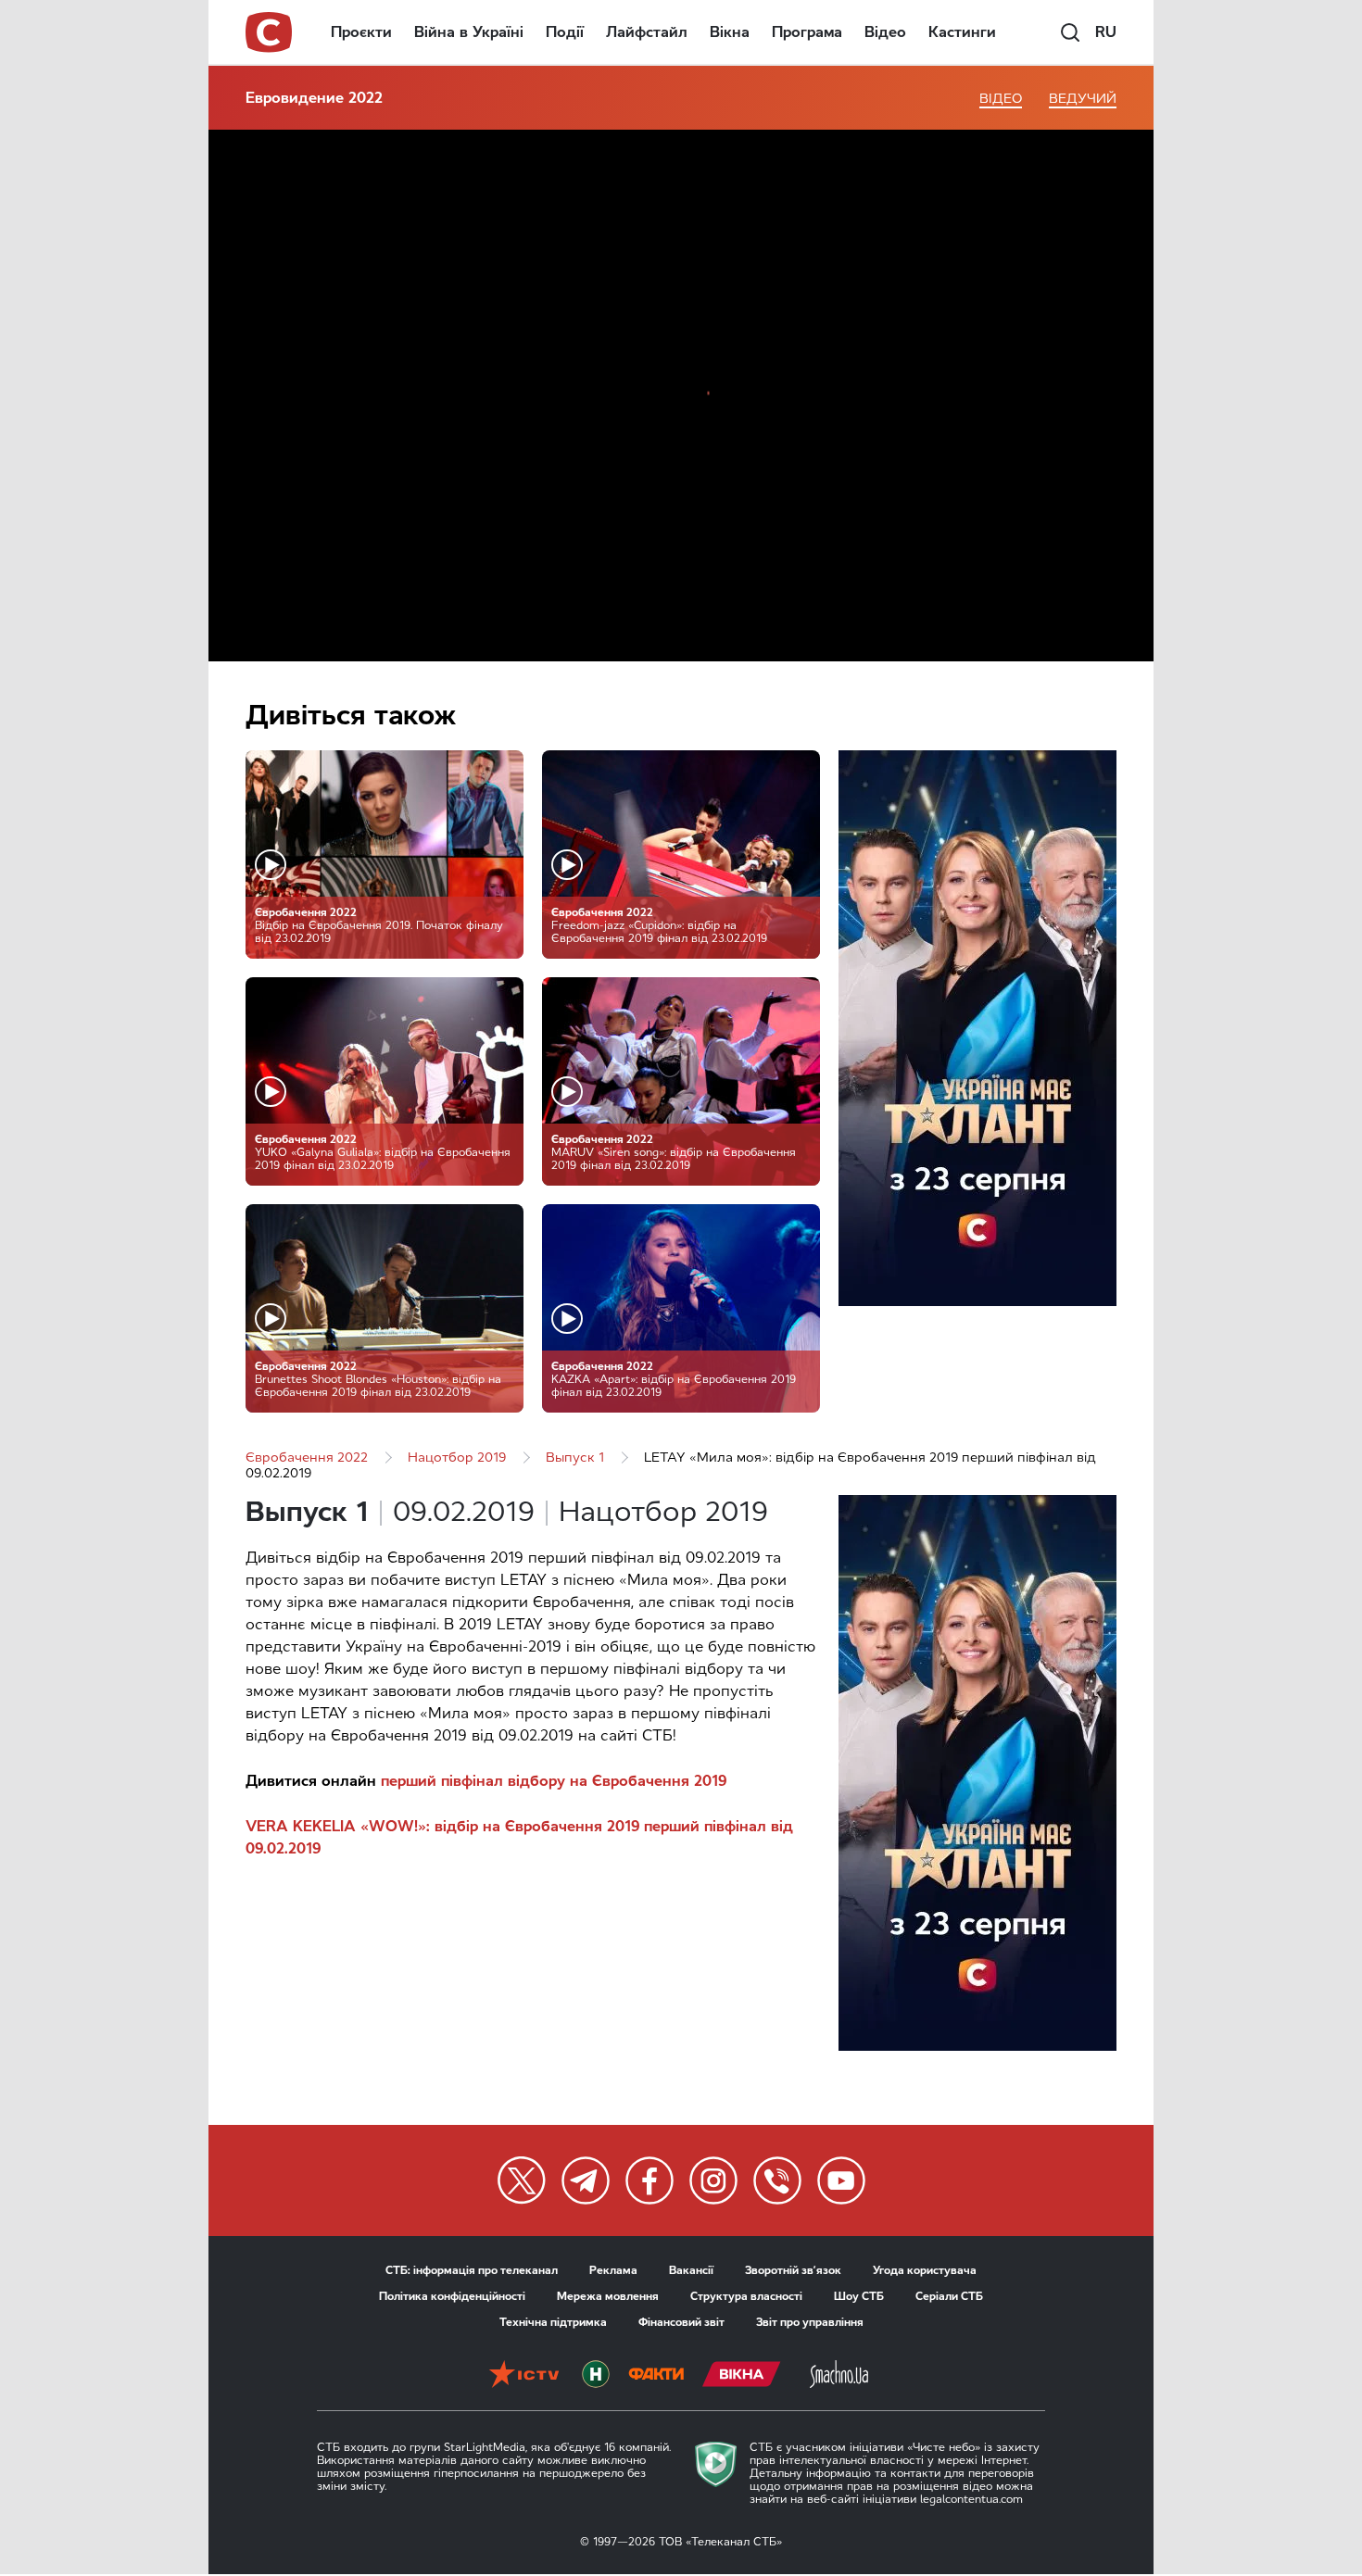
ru (1106, 32)
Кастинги (962, 32)
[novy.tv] (596, 2376)
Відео (885, 32)
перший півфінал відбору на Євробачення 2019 (554, 1781)
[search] (1070, 32)
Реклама (613, 2270)
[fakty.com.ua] (656, 2376)
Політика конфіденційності (452, 2296)
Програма (807, 32)
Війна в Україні (469, 32)
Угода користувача (925, 2270)
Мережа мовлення (608, 2296)
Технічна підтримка (553, 2322)
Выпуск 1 (575, 1458)
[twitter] (522, 2180)
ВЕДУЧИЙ (1083, 99)
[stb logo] (270, 32)
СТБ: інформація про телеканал (472, 2270)
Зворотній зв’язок (793, 2270)
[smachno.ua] (839, 2376)
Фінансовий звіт (681, 2322)
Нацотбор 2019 (457, 1458)
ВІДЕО (1001, 99)
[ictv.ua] (524, 2376)
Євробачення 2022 (307, 1458)
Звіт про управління (810, 2322)
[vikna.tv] (742, 2376)
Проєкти (361, 32)
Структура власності (746, 2296)
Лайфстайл (647, 32)
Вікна (730, 32)
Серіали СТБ (949, 2296)
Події (565, 32)
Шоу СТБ (859, 2296)
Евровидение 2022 (314, 98)
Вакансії (691, 2270)
